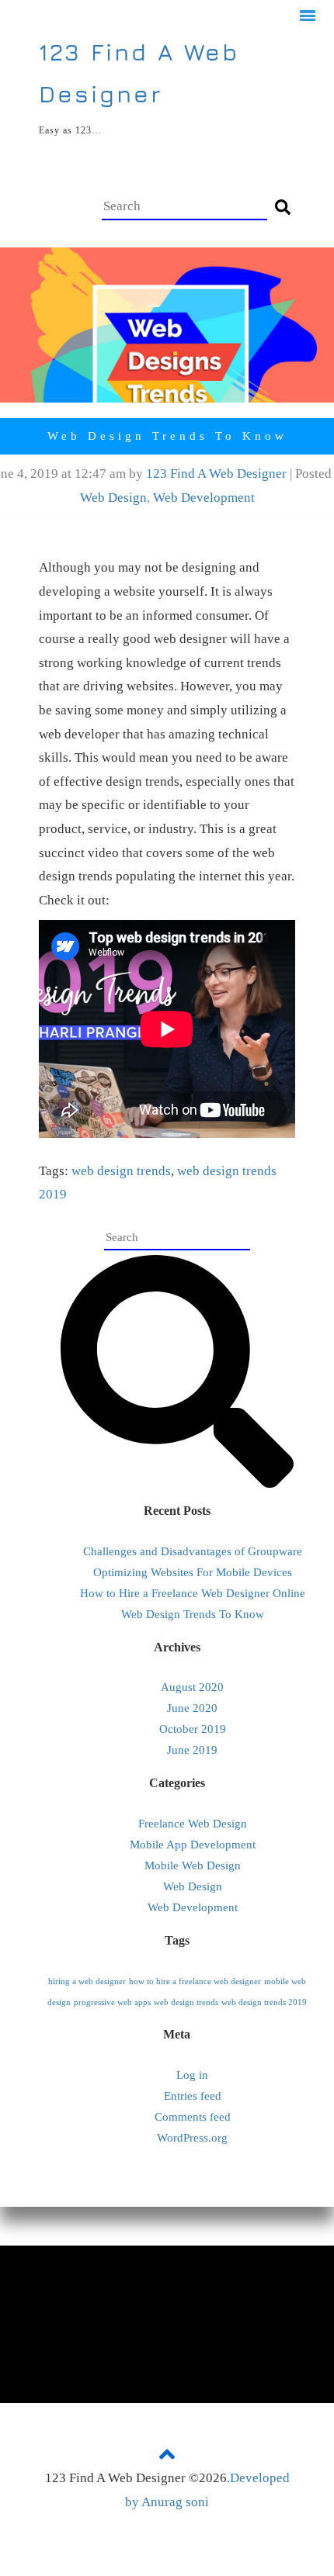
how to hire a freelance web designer (195, 1981)
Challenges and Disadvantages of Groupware (193, 1551)
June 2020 (192, 1708)
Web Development (204, 498)
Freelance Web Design (193, 1824)
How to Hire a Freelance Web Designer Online (193, 1593)
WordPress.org (192, 2138)
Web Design (113, 498)
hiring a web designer (87, 1981)
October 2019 (193, 1729)
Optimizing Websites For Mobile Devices (193, 1572)
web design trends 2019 (264, 2002)
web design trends (121, 1171)
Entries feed (193, 2096)
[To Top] (167, 2453)
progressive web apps (112, 2002)
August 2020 (192, 1687)
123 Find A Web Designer (216, 474)
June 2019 (192, 1750)
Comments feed (193, 2117)
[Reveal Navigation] (308, 18)
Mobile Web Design (193, 1865)
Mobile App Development (193, 1845)
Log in (192, 2075)
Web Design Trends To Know (193, 1614)
